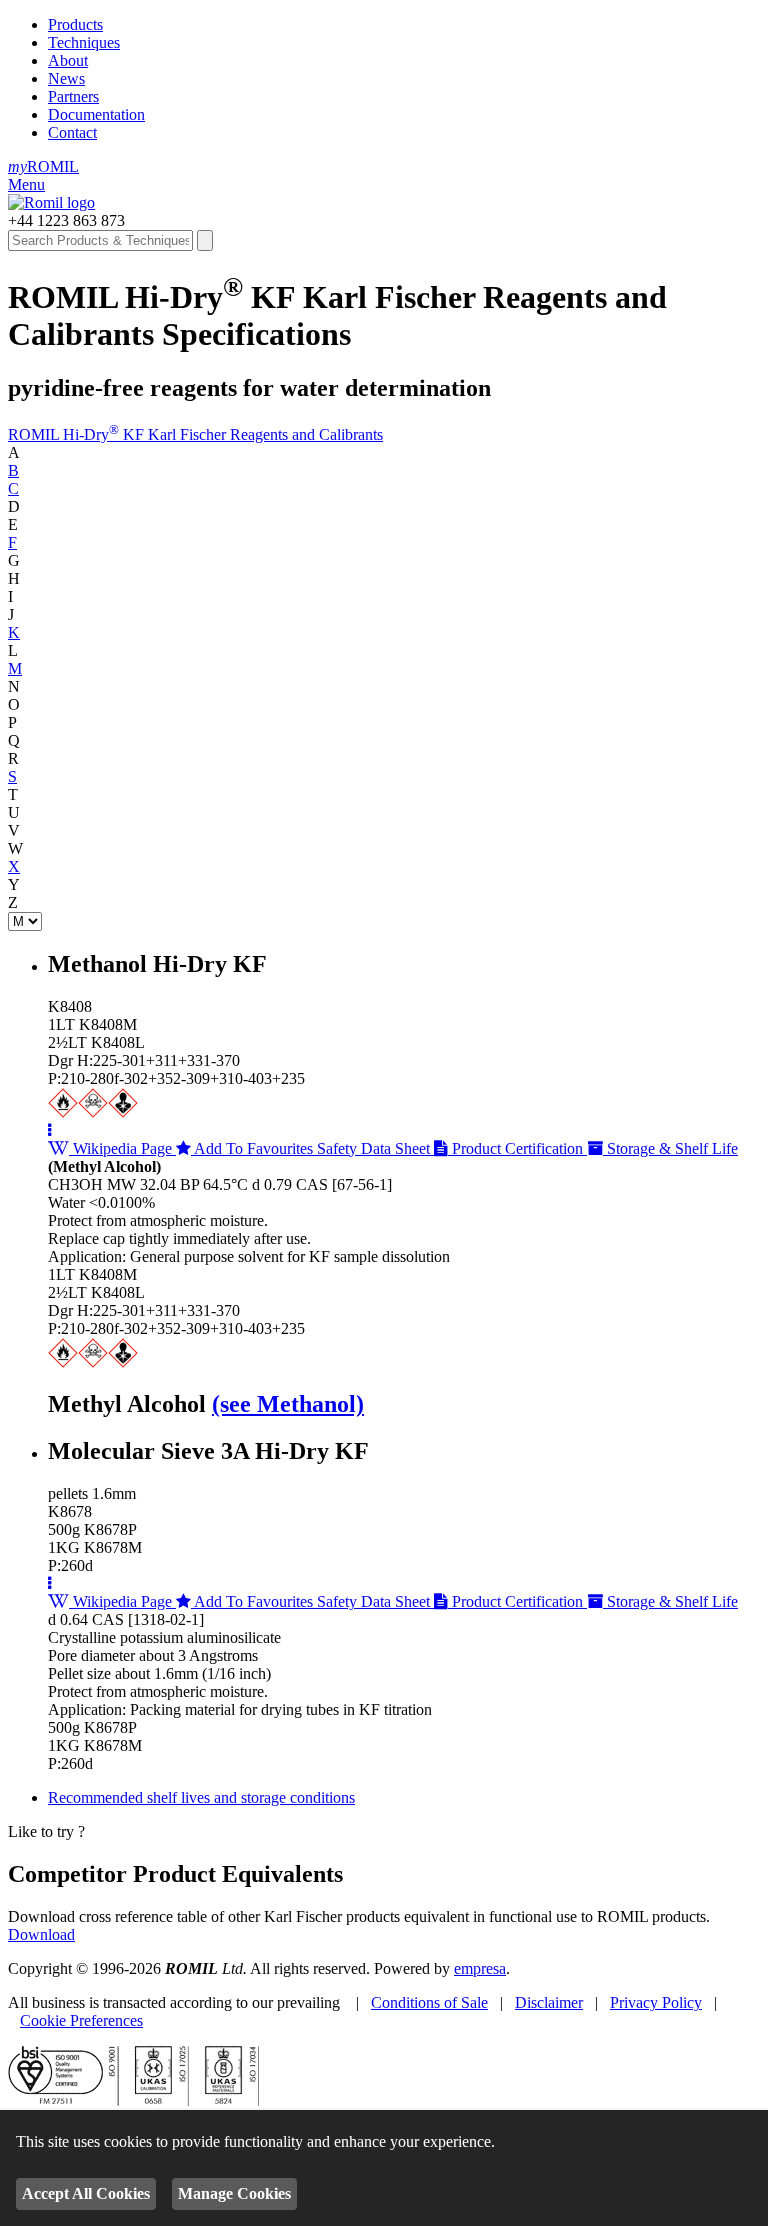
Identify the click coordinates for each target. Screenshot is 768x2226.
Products (75, 24)
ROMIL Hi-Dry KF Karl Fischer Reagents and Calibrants (195, 434)
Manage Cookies (234, 2193)
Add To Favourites (254, 1148)
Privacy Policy (656, 2002)
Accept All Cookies (86, 2193)
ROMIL (43, 166)
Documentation (96, 114)
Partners (73, 96)
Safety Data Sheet (375, 1148)
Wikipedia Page (122, 1148)
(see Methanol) (288, 1404)
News (66, 78)
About (68, 60)
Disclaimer (549, 2002)
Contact (72, 132)
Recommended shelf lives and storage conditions (201, 1797)
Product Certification (517, 1148)
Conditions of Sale (429, 2002)
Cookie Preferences (81, 2020)
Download (41, 1934)
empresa (480, 1968)
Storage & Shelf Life (670, 1148)
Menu (26, 184)
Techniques (84, 42)
